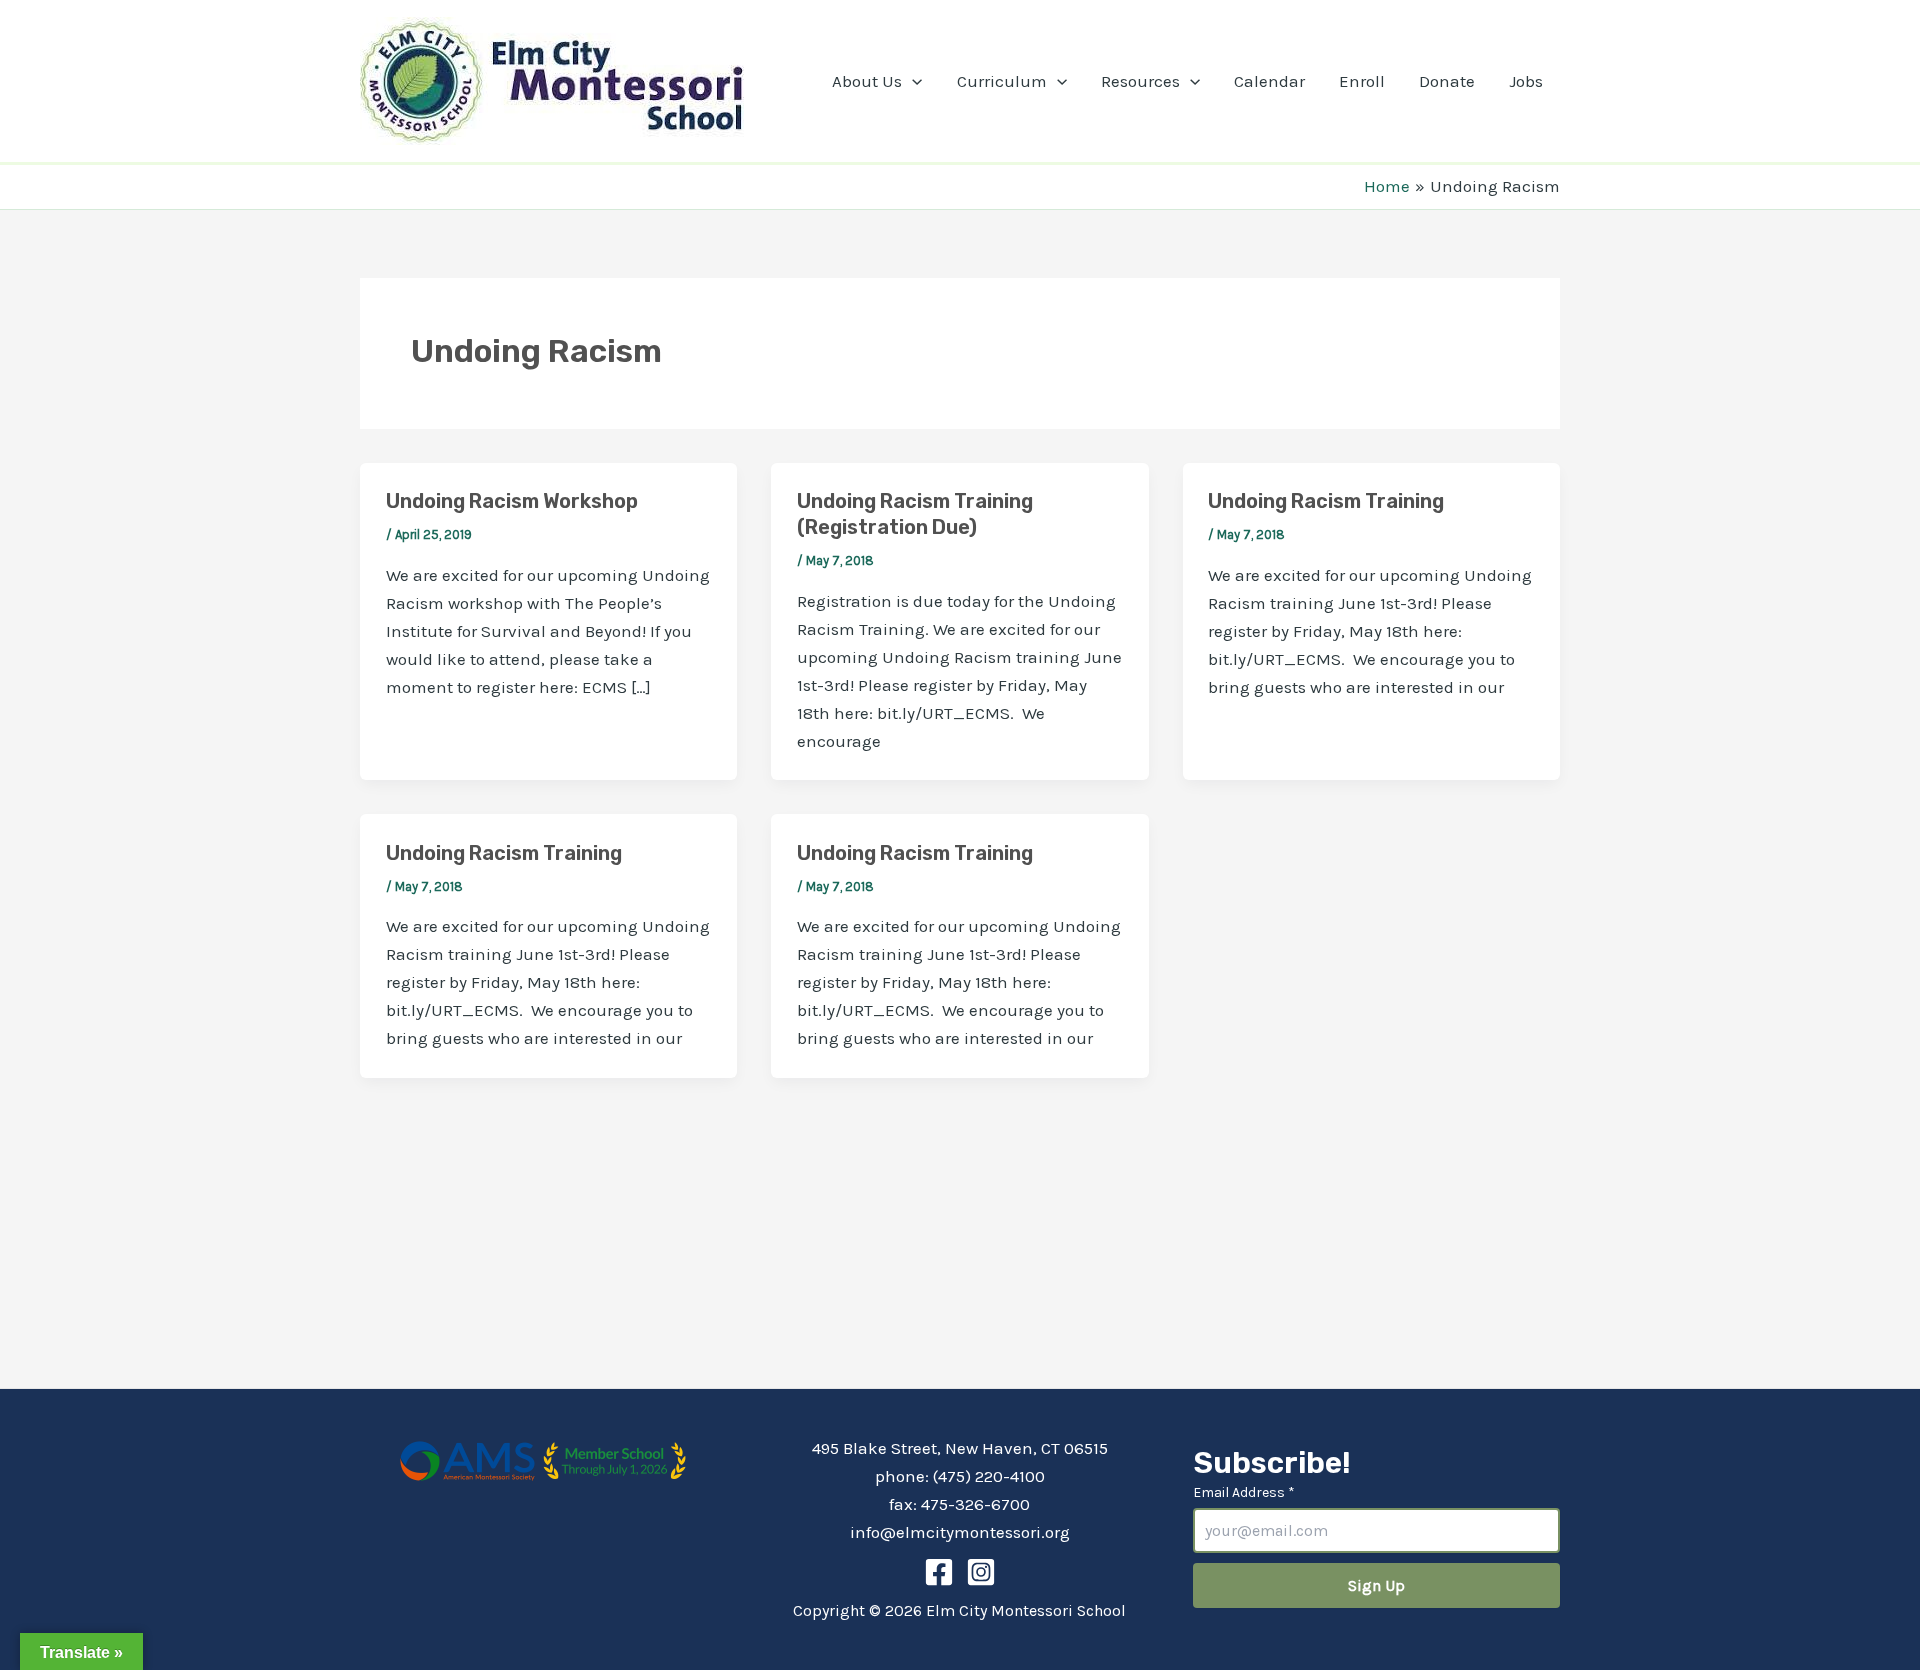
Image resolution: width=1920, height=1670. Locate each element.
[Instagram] (981, 1572)
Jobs (1526, 81)
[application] (912, 81)
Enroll (1362, 81)
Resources (1140, 81)
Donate (1447, 81)
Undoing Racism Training (1326, 501)
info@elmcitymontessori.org (960, 1532)
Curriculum (1002, 81)
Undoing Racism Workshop (512, 501)
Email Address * (1244, 1492)
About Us (867, 81)
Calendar (1269, 81)
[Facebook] (939, 1572)
